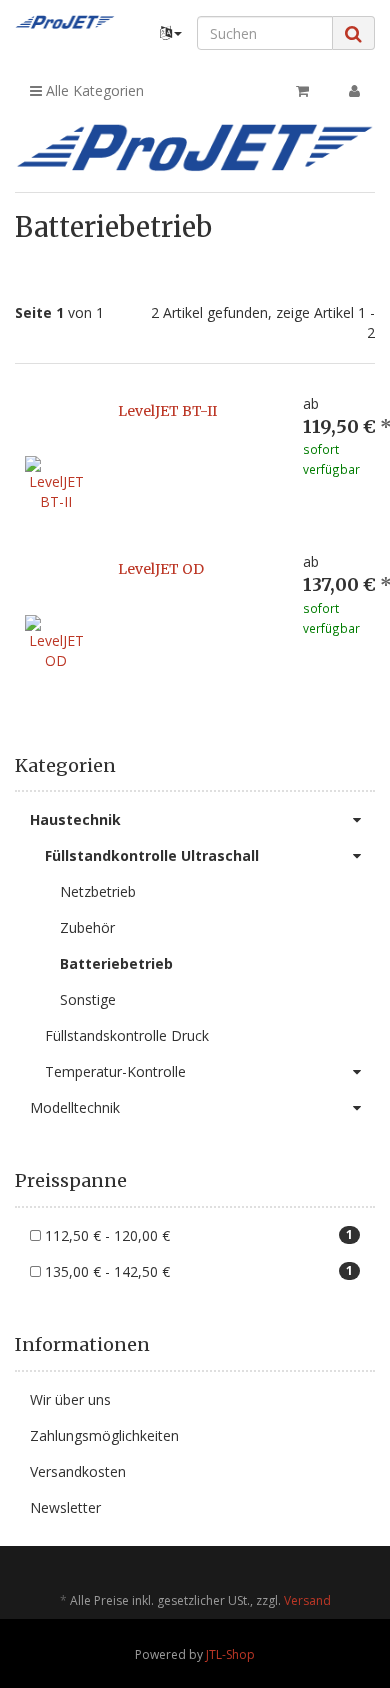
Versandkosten (78, 1471)
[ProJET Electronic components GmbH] (65, 22)
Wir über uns (70, 1399)
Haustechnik (75, 819)
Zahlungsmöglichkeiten (104, 1435)
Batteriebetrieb (116, 963)
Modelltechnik (75, 1107)
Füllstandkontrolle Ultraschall (152, 855)
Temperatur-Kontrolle (115, 1071)
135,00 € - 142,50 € (197, 1271)
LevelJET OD (161, 569)
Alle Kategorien (93, 90)
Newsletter (65, 1507)
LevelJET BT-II (167, 411)
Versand (307, 1600)
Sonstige (88, 999)
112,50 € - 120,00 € (197, 1235)
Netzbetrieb (98, 891)
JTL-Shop (230, 1654)
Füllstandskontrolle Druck (127, 1035)
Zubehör (87, 927)
